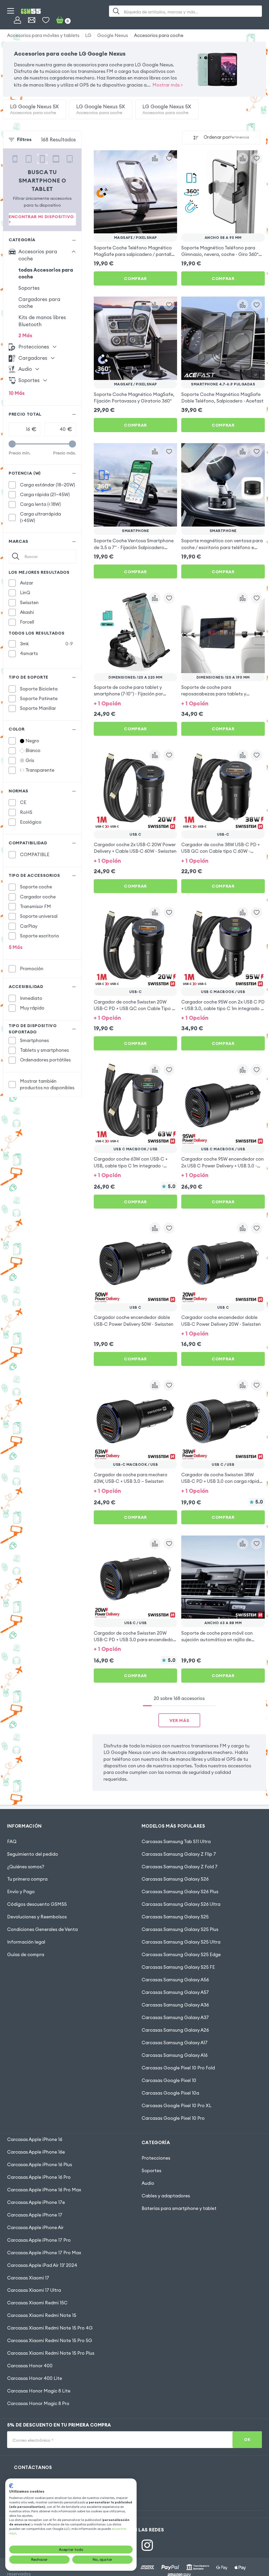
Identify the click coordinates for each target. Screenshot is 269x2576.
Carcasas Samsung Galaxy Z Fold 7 (180, 1867)
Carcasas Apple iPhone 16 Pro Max (44, 2190)
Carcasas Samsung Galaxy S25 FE (178, 1967)
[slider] (12, 444)
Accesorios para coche (159, 35)
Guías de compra (26, 1955)
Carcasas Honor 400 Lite (35, 2378)
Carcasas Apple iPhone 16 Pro (39, 2177)
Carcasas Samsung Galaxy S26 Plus (180, 1892)
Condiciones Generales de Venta (42, 1929)
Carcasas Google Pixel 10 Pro (173, 2118)
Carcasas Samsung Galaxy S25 (175, 1917)
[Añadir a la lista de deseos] (169, 159)
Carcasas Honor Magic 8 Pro (38, 2403)
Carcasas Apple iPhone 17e (36, 2202)
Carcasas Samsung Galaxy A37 (175, 2017)
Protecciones (156, 2158)
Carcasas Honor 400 (30, 2366)
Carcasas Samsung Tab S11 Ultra (176, 1842)
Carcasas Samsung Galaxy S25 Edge (181, 1955)
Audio (148, 2183)
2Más (25, 335)
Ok (247, 2440)
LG (88, 35)
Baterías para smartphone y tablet (179, 2208)
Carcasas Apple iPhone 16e (36, 2152)
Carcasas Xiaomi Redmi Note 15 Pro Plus (51, 2353)
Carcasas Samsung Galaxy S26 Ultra (181, 1904)
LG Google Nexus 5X (34, 109)
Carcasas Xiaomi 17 (28, 2278)
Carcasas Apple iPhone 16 (35, 2139)
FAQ (12, 1842)
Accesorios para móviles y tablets (43, 35)
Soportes (29, 288)
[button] (136, 703)
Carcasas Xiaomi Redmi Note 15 (42, 2315)
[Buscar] (116, 11)
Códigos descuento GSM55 (37, 1904)
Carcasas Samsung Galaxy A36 (175, 2005)
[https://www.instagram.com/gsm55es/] (147, 2545)
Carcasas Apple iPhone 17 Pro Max (44, 2253)
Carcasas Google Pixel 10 (169, 2080)
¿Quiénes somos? (26, 1867)
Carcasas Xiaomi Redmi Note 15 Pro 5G (50, 2341)
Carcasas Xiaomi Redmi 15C (37, 2303)
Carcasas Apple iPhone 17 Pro (39, 2240)
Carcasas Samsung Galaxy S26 (175, 1879)
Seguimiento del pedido (33, 1854)
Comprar (135, 278)
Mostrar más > (167, 85)
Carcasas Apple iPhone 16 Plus (40, 2165)
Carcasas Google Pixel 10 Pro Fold (178, 2068)
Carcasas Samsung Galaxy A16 (175, 2055)
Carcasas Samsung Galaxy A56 (175, 1980)
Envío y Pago (21, 1892)
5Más (16, 947)
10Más (17, 393)
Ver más (179, 1720)
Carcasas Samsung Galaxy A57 (175, 1992)
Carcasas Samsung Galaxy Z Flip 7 (179, 1854)
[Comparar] (155, 159)
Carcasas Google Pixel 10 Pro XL (177, 2106)
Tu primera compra (27, 1879)
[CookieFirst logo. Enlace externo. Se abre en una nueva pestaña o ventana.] (11, 2486)
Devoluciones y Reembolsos (37, 1917)
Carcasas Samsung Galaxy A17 (175, 2043)
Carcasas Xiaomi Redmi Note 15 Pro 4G (50, 2328)
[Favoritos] (46, 20)
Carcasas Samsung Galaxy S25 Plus (180, 1929)
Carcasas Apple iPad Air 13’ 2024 (42, 2265)
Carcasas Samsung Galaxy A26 (175, 2030)
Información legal (26, 1942)
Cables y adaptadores (166, 2196)
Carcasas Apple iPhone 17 (35, 2215)
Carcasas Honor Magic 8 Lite (39, 2391)
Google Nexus (113, 35)
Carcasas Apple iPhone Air (35, 2228)
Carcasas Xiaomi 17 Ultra (34, 2290)
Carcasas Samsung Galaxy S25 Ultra (181, 1942)
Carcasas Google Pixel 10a (170, 2093)
